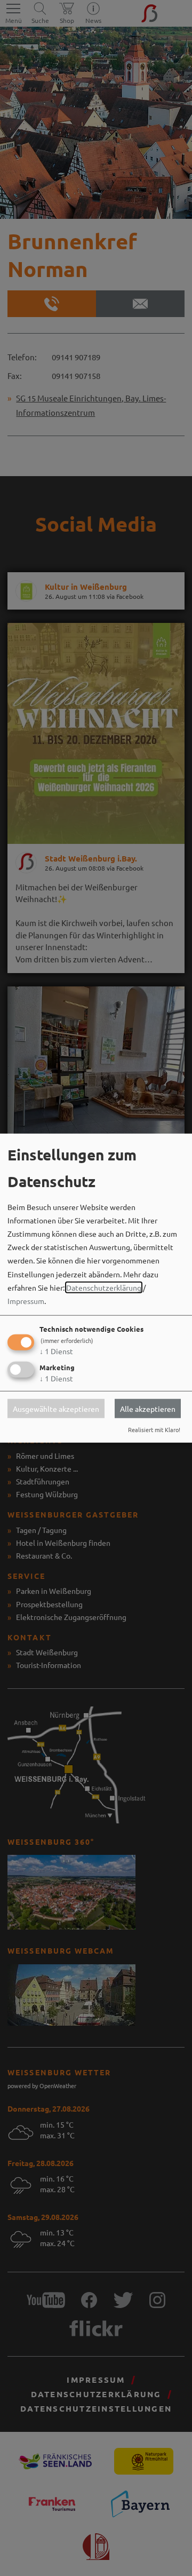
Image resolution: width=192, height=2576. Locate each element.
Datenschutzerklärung (104, 1287)
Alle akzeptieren (148, 1408)
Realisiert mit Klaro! (154, 1429)
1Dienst (56, 1351)
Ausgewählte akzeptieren (56, 1408)
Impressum (26, 1301)
